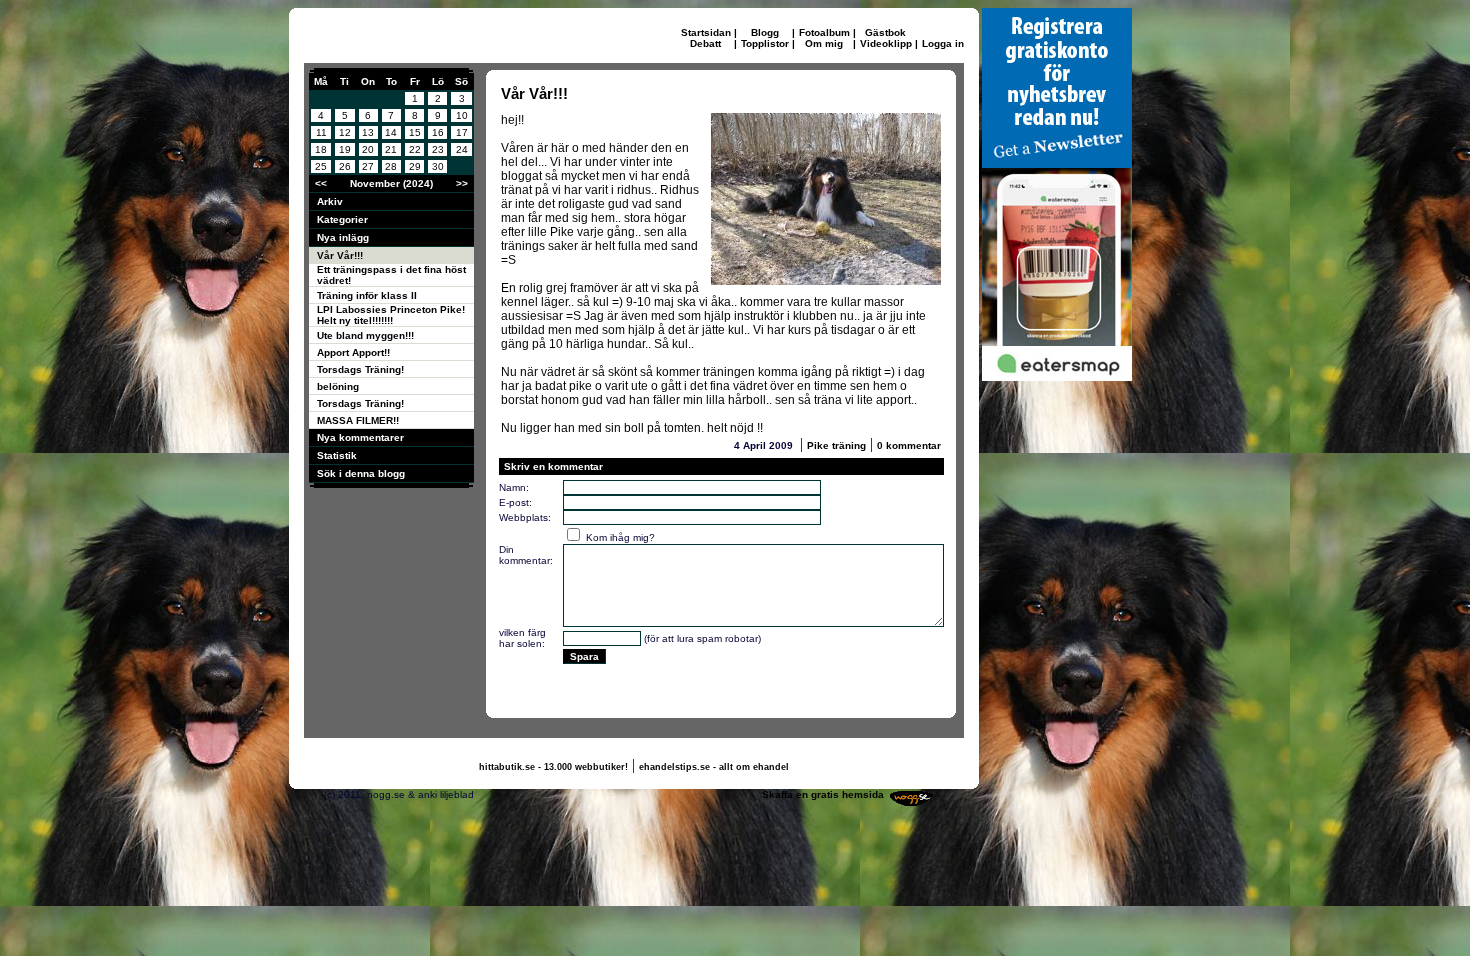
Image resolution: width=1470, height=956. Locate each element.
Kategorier (342, 219)
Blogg (765, 32)
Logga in (943, 43)
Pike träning (836, 445)
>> (462, 183)
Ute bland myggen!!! (365, 335)
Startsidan (706, 32)
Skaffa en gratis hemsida (823, 794)
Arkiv (330, 201)
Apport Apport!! (353, 352)
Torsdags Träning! (360, 369)
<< (321, 183)
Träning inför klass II (367, 295)
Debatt (705, 43)
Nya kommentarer (360, 437)
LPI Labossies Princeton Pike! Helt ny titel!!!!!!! (391, 315)
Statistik (337, 455)
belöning (338, 386)
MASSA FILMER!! (358, 420)
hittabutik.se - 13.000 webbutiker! (553, 767)
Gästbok (885, 32)
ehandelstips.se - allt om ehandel (714, 767)
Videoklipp (886, 43)
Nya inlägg (343, 237)
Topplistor (765, 43)
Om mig (824, 43)
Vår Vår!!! (340, 255)
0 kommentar (909, 445)
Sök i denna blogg (361, 473)
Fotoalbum (824, 32)
